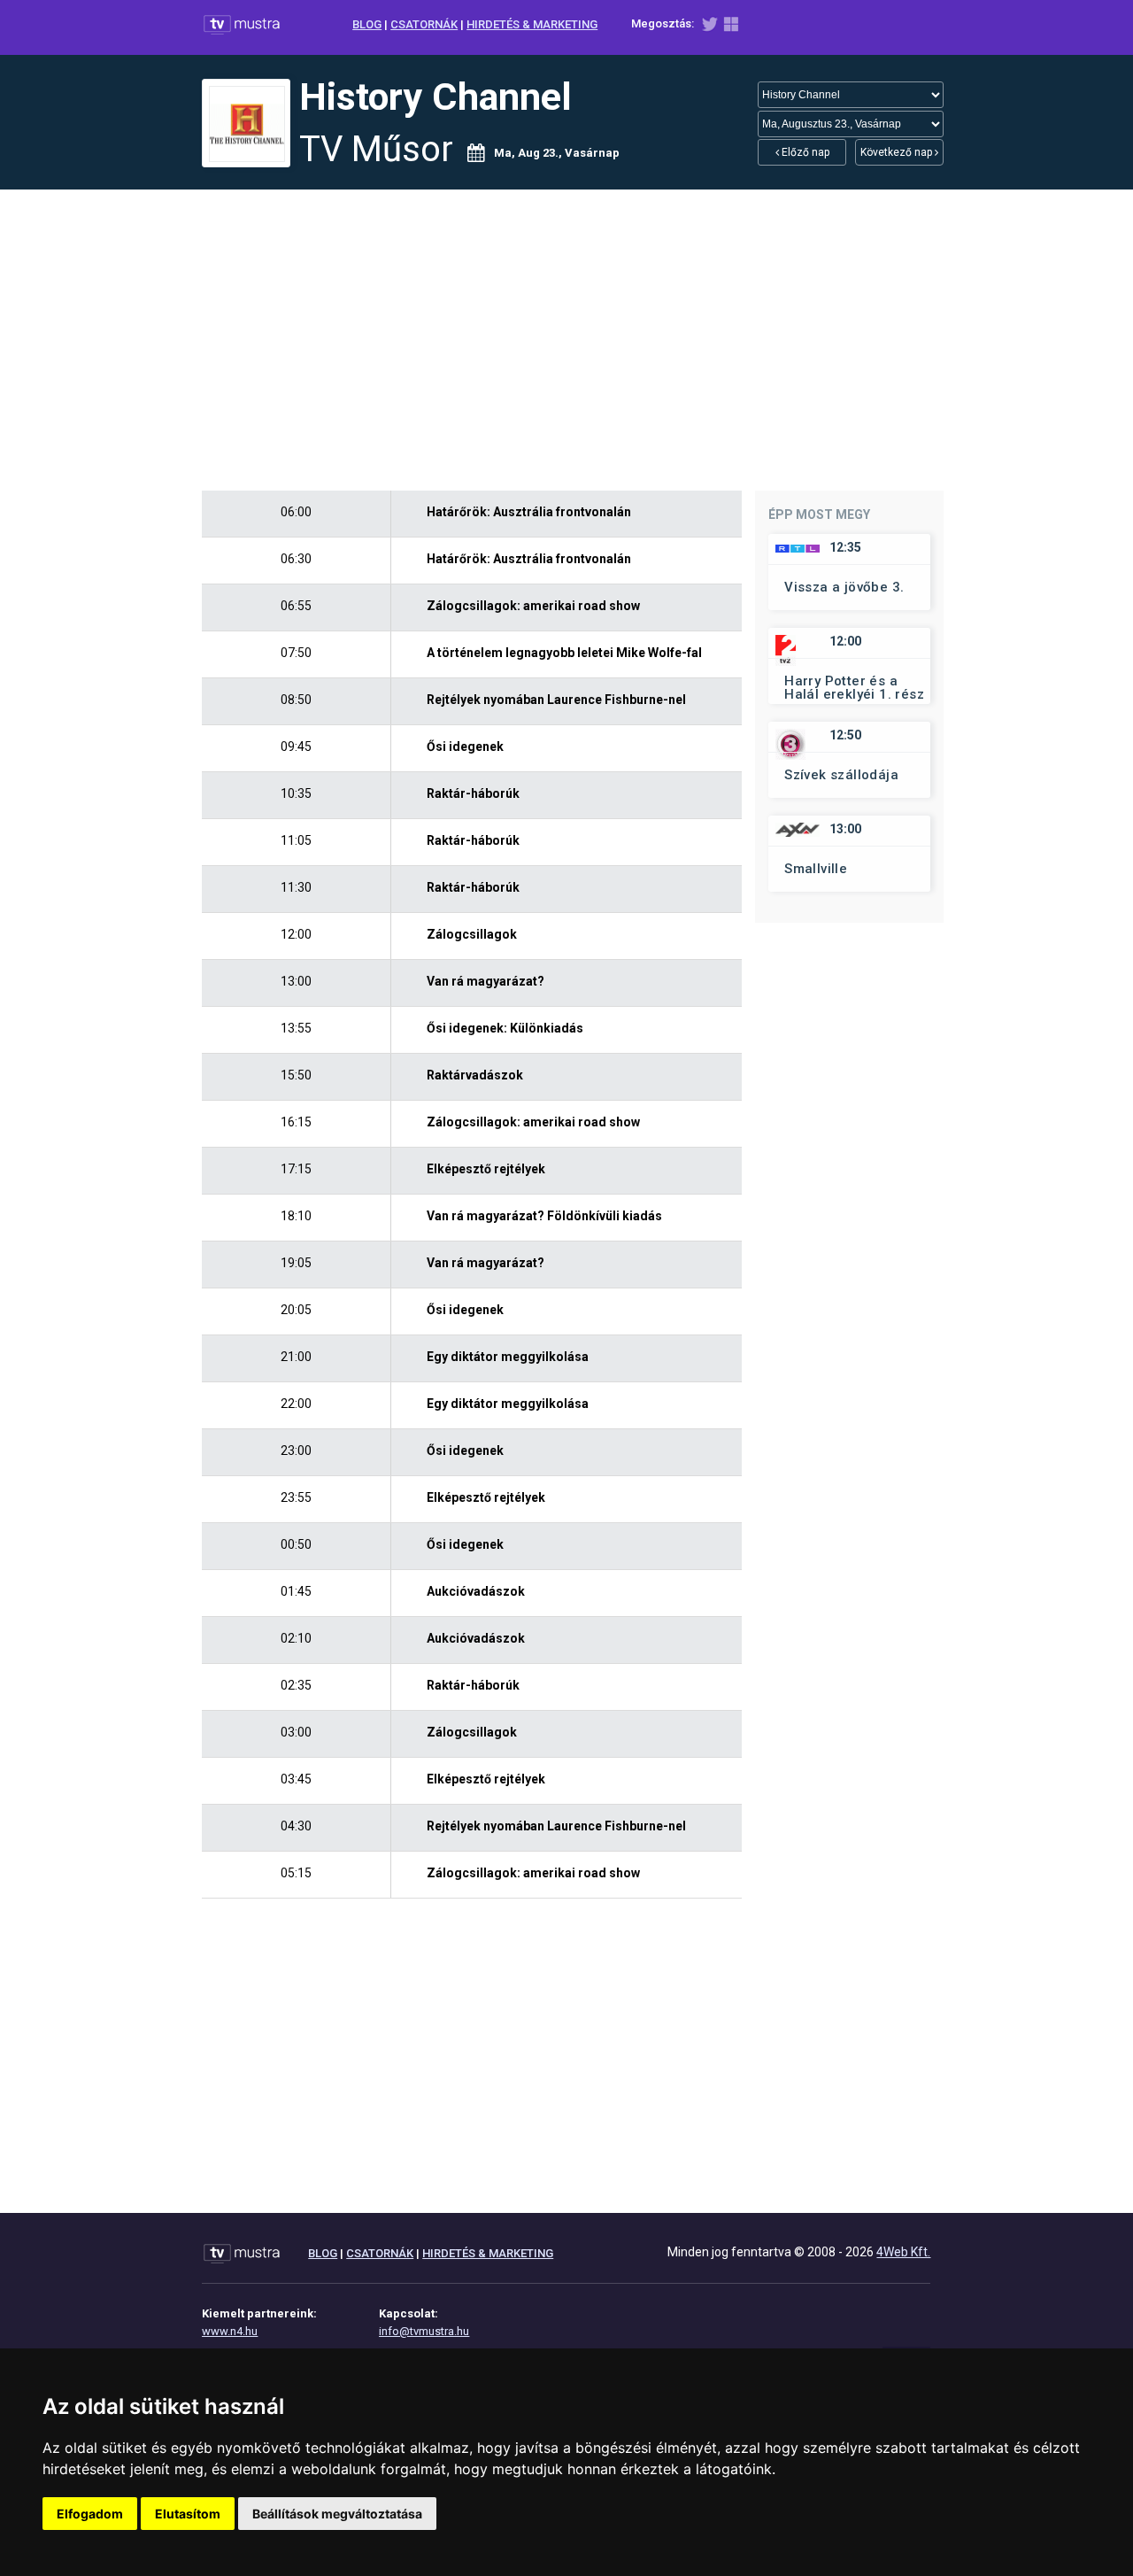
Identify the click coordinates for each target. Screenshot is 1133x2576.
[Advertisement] (566, 340)
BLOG (367, 24)
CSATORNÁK (424, 24)
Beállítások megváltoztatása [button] (337, 2514)
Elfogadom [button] (90, 2514)
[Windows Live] (731, 28)
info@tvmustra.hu (424, 2331)
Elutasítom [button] (188, 2514)
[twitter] (709, 28)
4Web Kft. (903, 2252)
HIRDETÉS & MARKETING (532, 24)
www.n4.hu (230, 2331)
